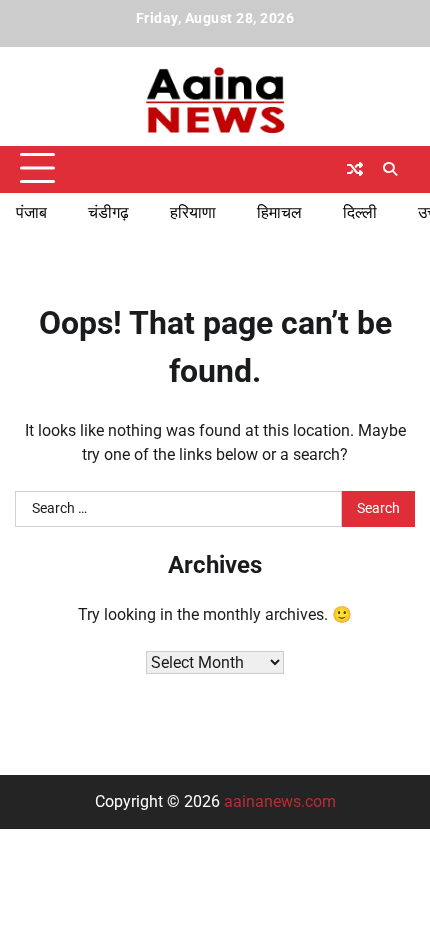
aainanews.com (280, 801)
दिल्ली (360, 212)
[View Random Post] (355, 169)
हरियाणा (193, 212)
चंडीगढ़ (108, 212)
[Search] (390, 169)
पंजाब (31, 212)
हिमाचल (279, 212)
